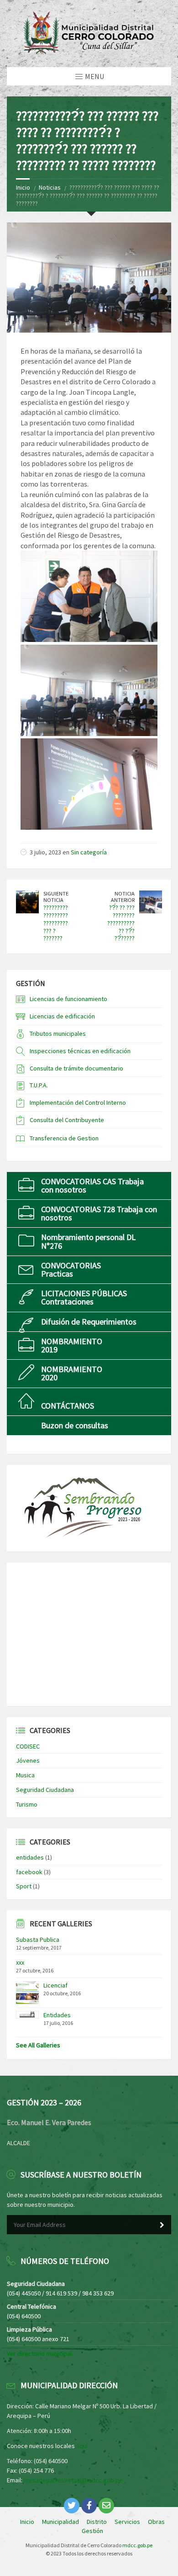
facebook (29, 1872)
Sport (24, 1886)
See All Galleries (38, 2045)
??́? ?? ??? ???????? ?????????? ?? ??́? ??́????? (121, 923)
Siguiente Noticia (56, 897)
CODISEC (28, 1746)
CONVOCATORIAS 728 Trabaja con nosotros (99, 1213)
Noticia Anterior (123, 897)
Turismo (27, 1804)
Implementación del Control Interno (78, 1102)
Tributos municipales (58, 1034)
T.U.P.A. (39, 1085)
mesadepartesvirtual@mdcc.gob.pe (73, 2480)
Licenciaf (55, 1985)
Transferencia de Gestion (64, 1138)
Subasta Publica (38, 1940)
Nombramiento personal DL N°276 (88, 1241)
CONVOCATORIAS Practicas (71, 1269)
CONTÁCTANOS (68, 1406)
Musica (25, 1775)
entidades (30, 1857)
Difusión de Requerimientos (89, 1322)
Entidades (57, 2015)
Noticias (50, 187)
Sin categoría (89, 852)
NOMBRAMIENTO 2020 (72, 1373)
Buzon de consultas (75, 1425)
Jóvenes (28, 1760)
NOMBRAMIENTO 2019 (72, 1345)
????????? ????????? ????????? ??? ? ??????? (56, 923)
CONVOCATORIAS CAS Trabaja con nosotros (92, 1185)
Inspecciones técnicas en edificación (80, 1051)
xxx (20, 1962)
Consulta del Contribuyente (67, 1120)
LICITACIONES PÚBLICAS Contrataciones (84, 1297)
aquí (82, 2446)
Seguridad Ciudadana (45, 1790)
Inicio (23, 187)
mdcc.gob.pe (137, 2545)
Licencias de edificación (62, 1016)
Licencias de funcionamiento (68, 999)
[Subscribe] (162, 2225)
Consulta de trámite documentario (76, 1068)
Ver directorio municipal (39, 2353)
